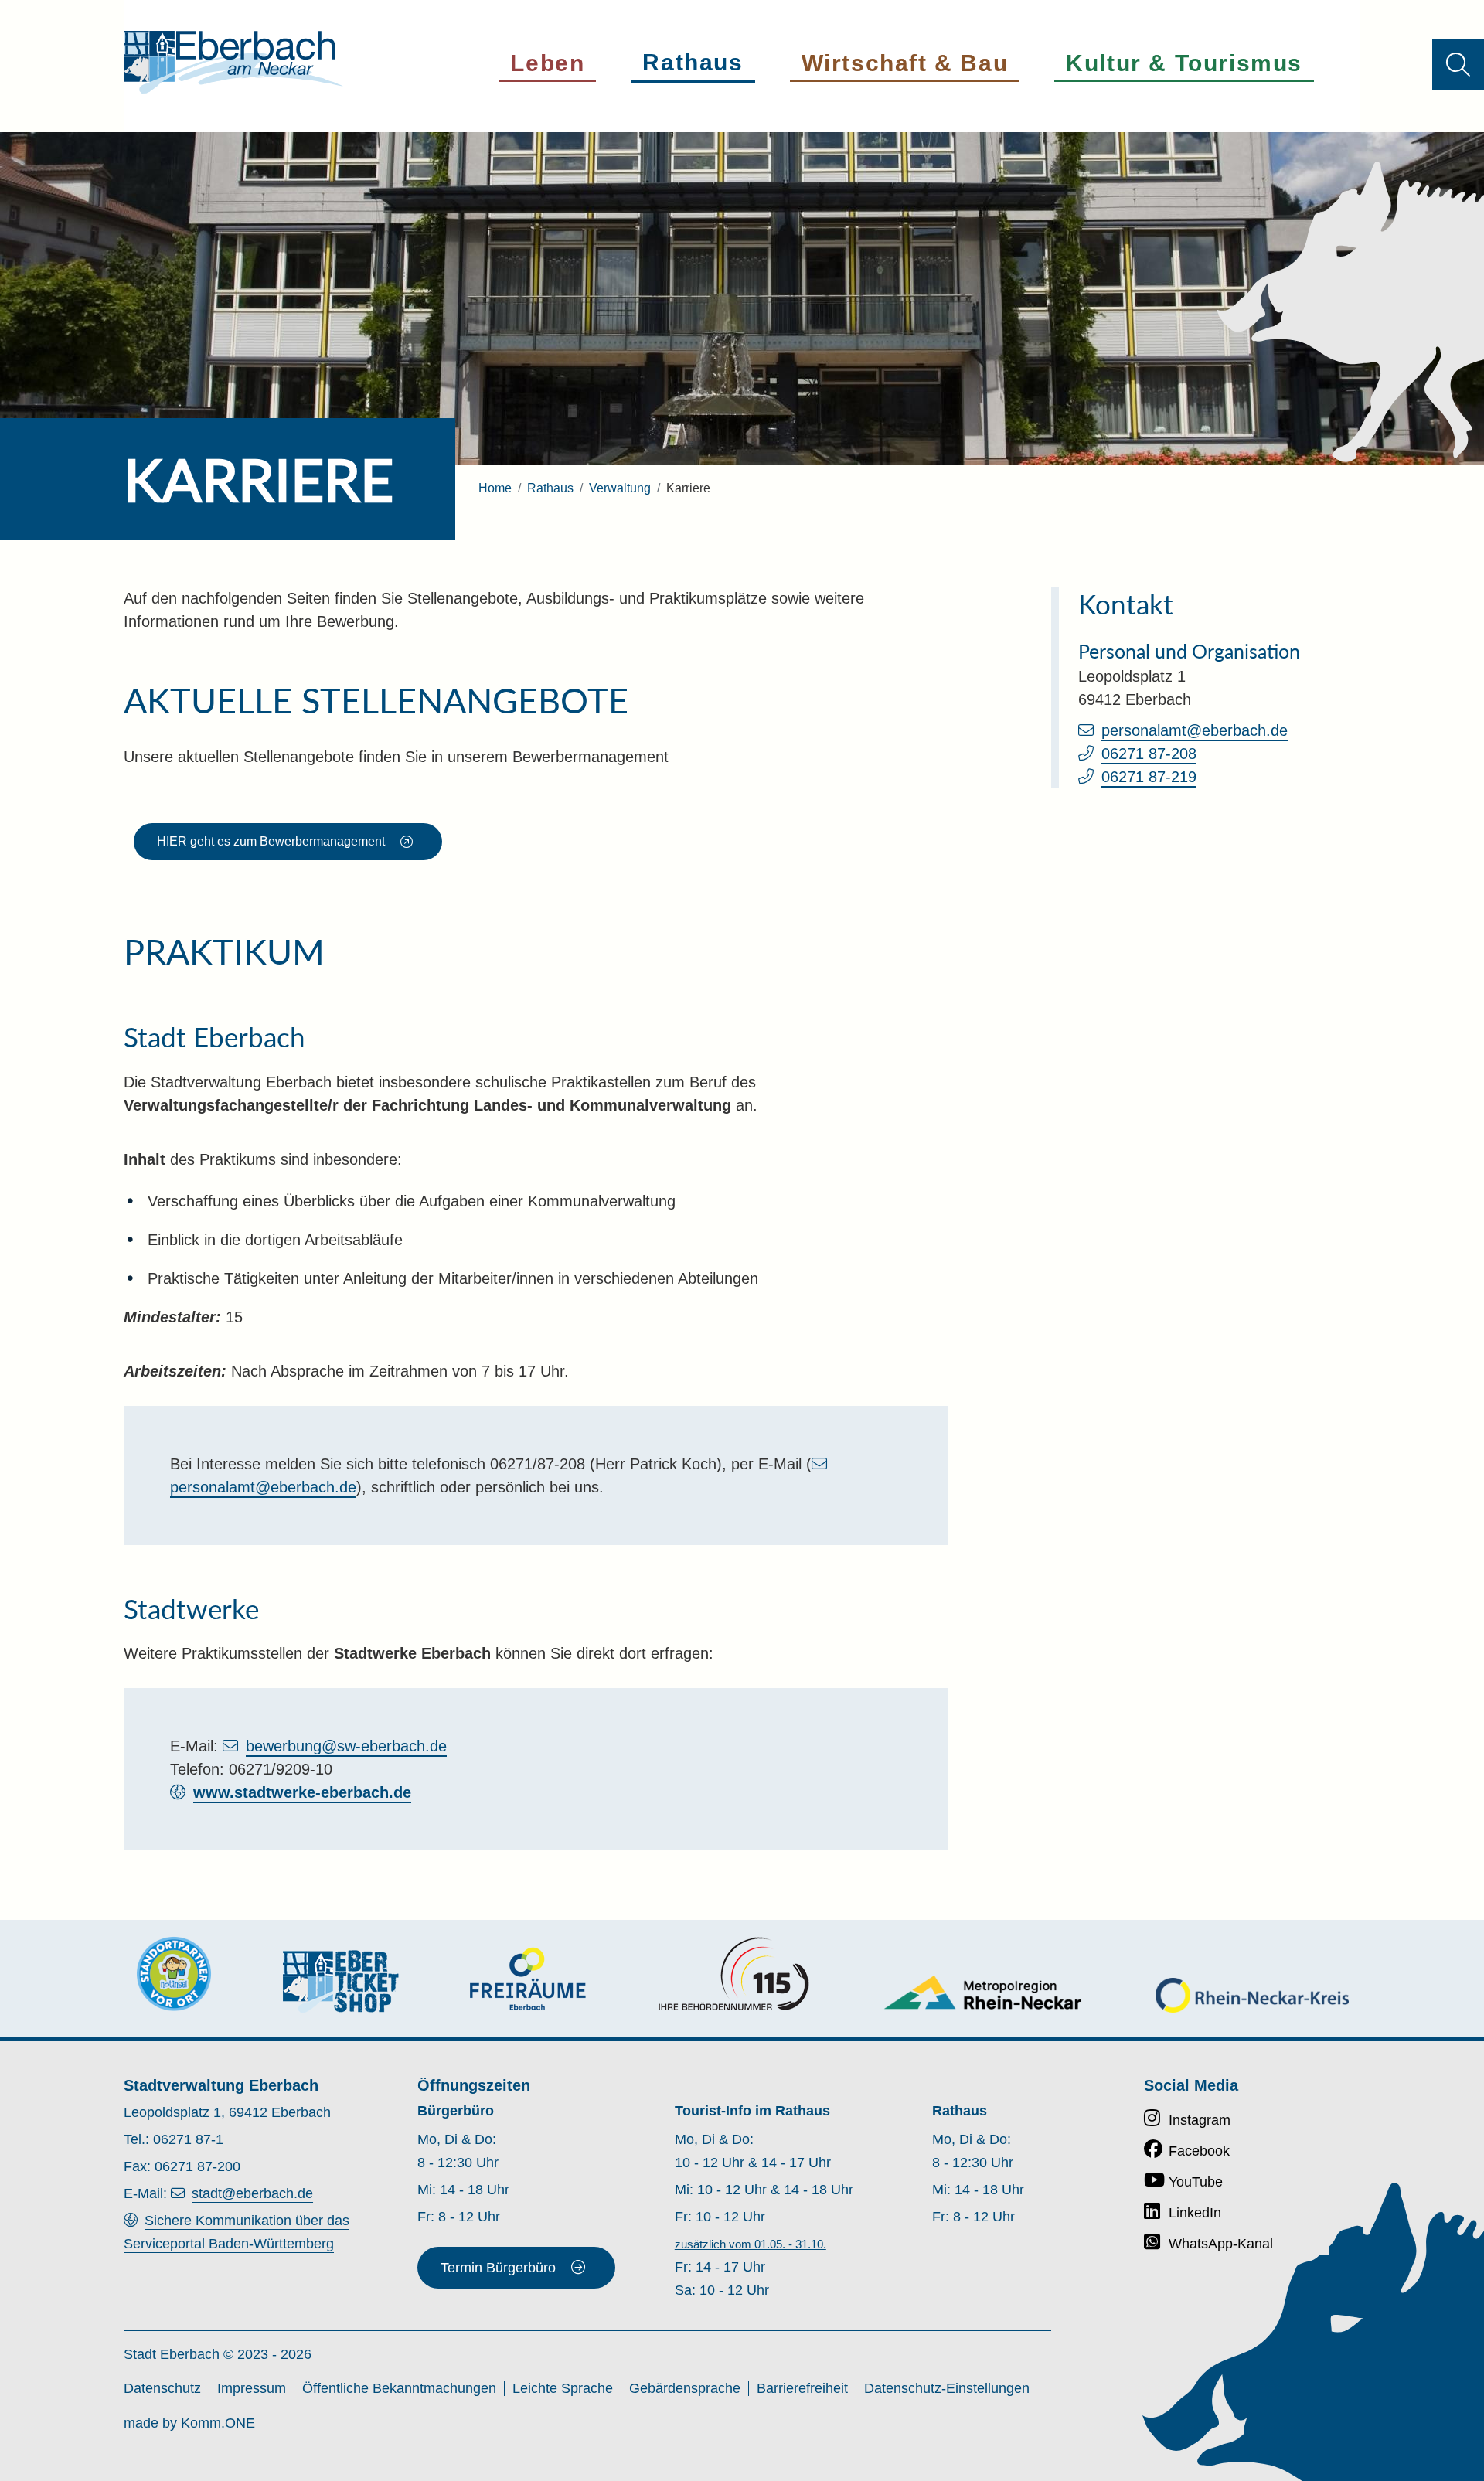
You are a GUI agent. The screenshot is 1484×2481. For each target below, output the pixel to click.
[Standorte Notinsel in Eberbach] (174, 1974)
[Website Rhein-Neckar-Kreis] (1252, 1995)
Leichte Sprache (563, 2388)
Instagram (1200, 2120)
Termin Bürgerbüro (498, 2268)
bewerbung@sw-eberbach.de (346, 1746)
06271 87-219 (1149, 777)
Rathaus (550, 488)
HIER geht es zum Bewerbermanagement (271, 841)
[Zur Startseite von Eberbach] (233, 62)
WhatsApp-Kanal (1221, 2244)
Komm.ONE (218, 2423)
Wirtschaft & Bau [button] (905, 63)
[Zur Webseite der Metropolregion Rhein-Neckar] (984, 1992)
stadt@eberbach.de (252, 2193)
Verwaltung (620, 488)
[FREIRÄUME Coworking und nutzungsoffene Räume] (528, 1979)
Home (495, 488)
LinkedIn (1195, 2213)
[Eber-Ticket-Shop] (341, 1981)
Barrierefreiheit (802, 2388)
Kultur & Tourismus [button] (1184, 63)
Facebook (1199, 2151)
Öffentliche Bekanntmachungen (399, 2388)
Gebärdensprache (685, 2388)
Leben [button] (547, 63)
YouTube (1196, 2182)
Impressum (252, 2388)
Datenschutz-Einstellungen (947, 2388)
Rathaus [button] (693, 62)
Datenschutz (162, 2388)
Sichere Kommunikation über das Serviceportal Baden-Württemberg (237, 2232)
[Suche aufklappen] (1458, 65)
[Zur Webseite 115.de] (733, 1974)
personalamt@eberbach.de (1195, 730)
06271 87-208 (1149, 754)
